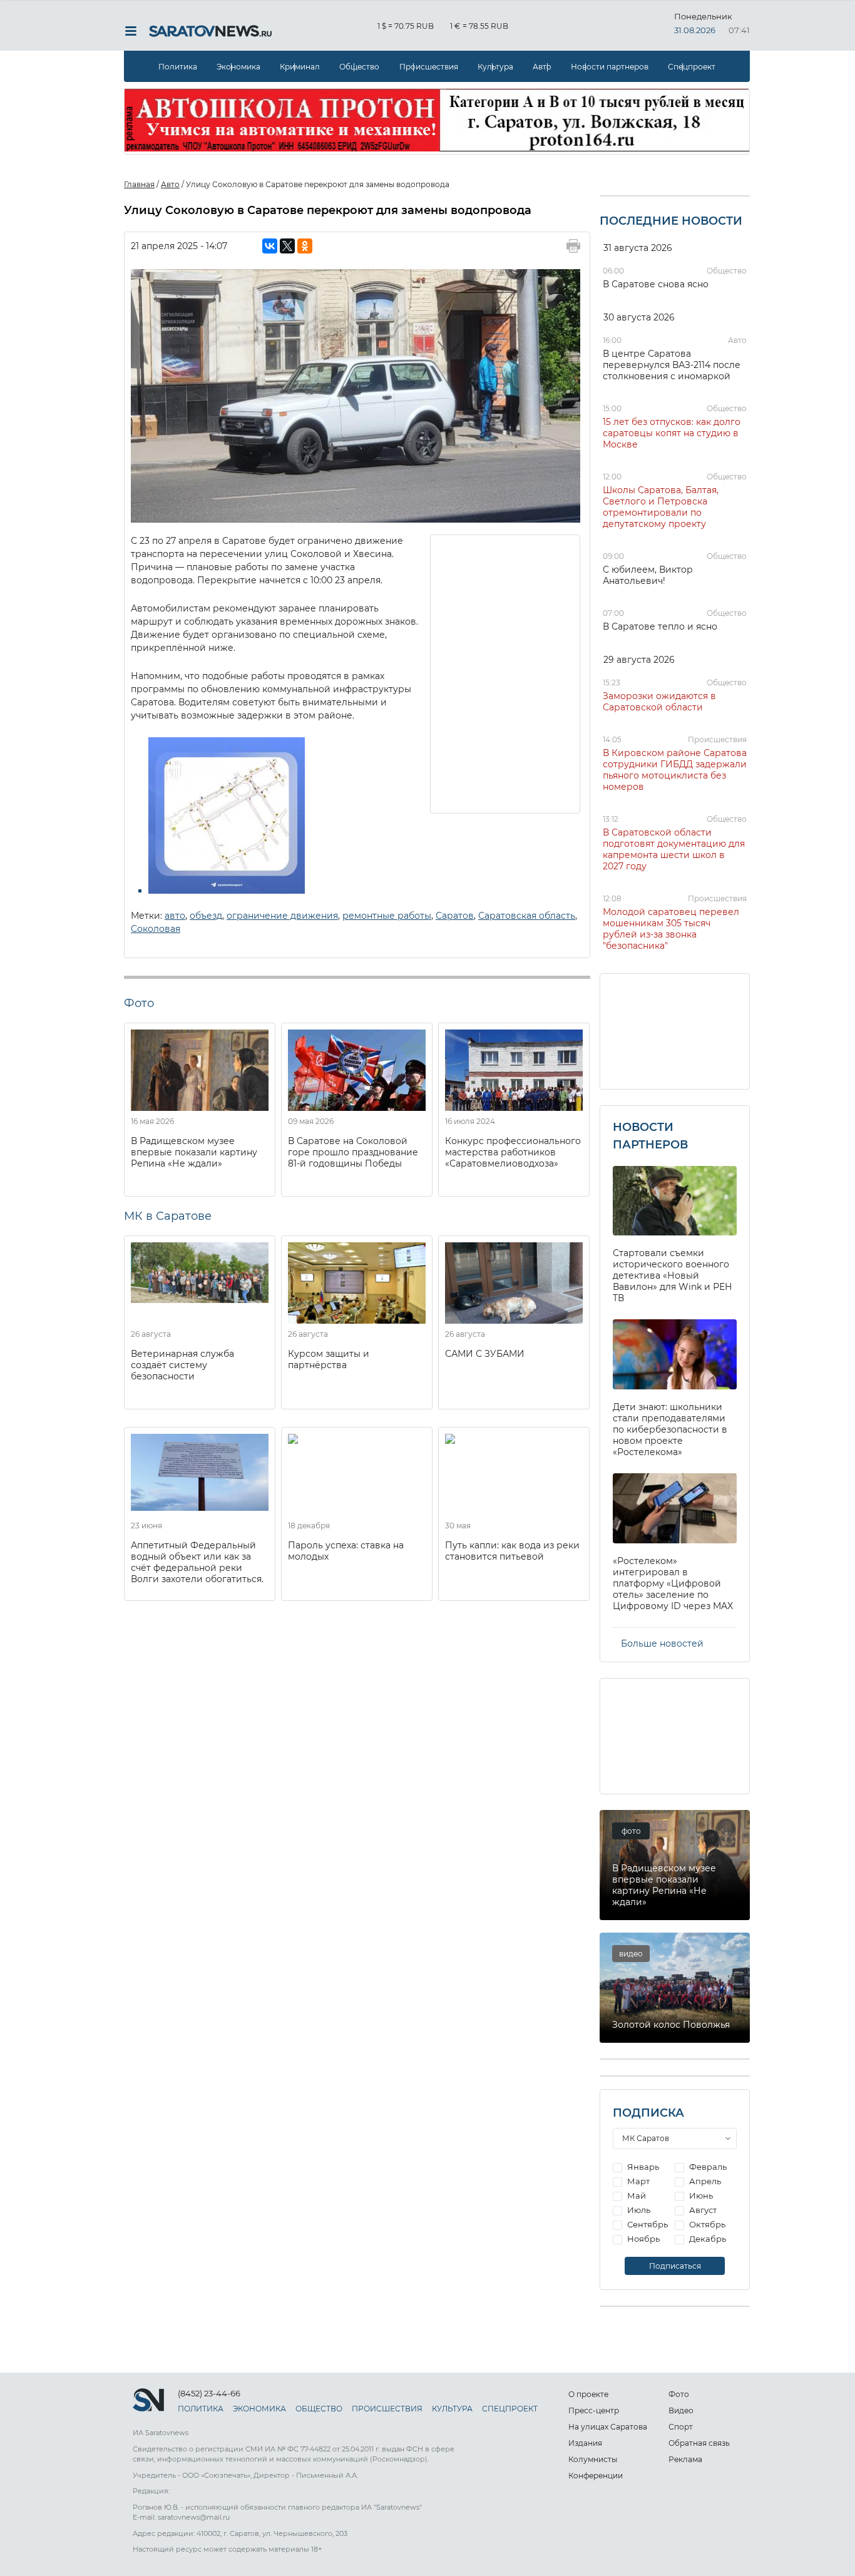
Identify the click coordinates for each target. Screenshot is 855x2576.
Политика (178, 67)
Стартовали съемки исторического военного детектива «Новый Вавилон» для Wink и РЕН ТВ (673, 1275)
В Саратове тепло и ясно (660, 626)
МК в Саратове (168, 1216)
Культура (495, 67)
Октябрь (706, 2224)
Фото (679, 2394)
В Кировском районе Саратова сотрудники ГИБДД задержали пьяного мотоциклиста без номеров (675, 770)
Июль (638, 2210)
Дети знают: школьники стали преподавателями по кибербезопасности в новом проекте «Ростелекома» (670, 1429)
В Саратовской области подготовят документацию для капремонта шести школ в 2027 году (674, 849)
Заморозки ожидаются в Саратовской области (659, 702)
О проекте (588, 2394)
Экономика (238, 67)
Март (637, 2181)
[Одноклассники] (305, 246)
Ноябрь (643, 2239)
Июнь (700, 2195)
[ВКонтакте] (270, 246)
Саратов (455, 916)
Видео (681, 2410)
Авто (542, 67)
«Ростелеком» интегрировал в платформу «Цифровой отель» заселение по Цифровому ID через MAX (673, 1583)
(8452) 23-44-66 (209, 2393)
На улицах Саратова (608, 2427)
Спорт (681, 2427)
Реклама (685, 2459)
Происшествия (429, 67)
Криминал (300, 67)
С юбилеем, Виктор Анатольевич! (648, 575)
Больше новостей (662, 1643)
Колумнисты (593, 2459)
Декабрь (707, 2239)
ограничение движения (282, 916)
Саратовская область (527, 916)
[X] (287, 246)
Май (636, 2195)
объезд (206, 916)
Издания (585, 2443)
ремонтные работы (387, 916)
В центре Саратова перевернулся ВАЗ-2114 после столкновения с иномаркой (672, 365)
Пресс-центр (594, 2410)
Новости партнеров (610, 67)
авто (175, 916)
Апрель (704, 2181)
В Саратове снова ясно (656, 284)
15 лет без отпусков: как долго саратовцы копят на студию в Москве (672, 433)
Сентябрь (647, 2224)
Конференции (596, 2476)
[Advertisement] (506, 673)
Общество (359, 67)
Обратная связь (699, 2443)
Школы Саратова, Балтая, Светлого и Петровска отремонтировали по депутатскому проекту (661, 507)
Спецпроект (692, 67)
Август (702, 2210)
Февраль (707, 2167)
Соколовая (156, 929)
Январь (642, 2167)
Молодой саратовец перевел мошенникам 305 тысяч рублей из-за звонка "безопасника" (671, 929)
